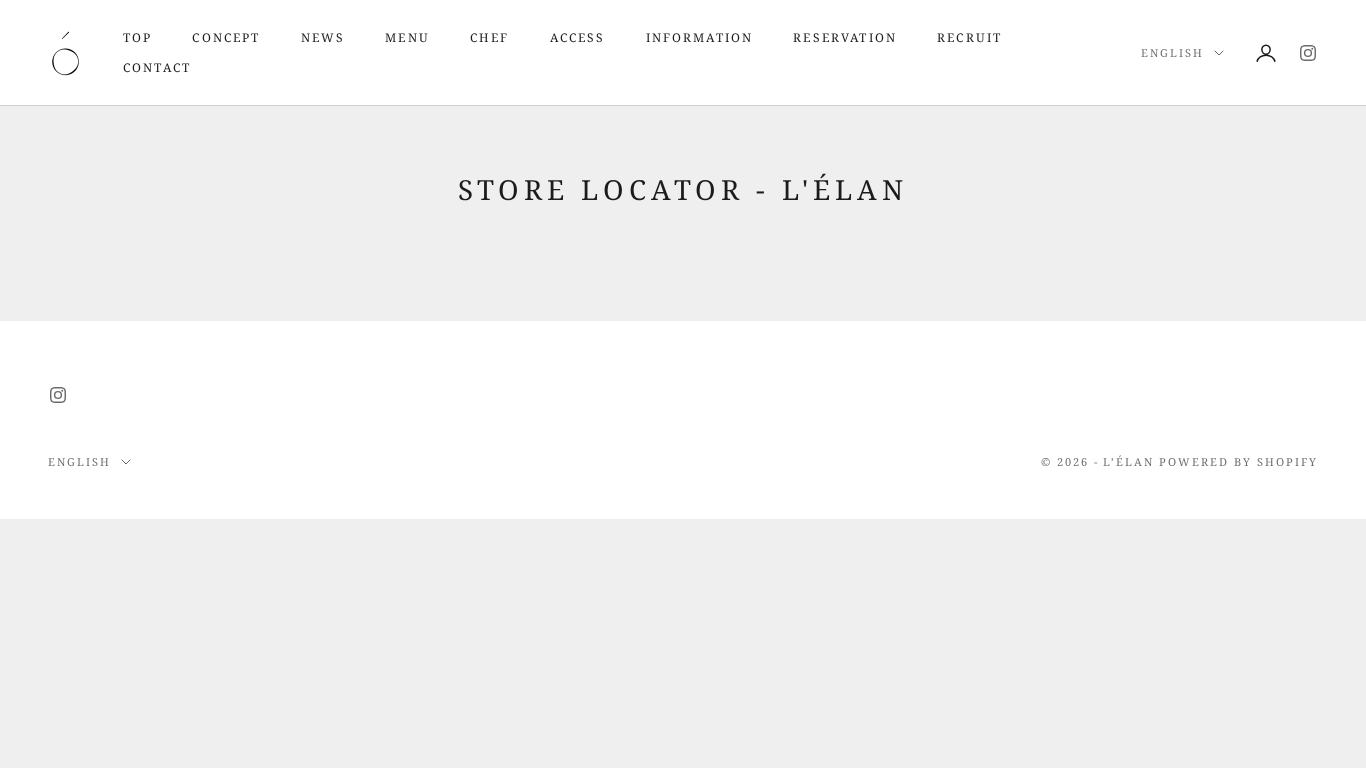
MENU (407, 37)
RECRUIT (969, 37)
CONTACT (157, 67)
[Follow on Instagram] (1308, 53)
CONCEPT (226, 37)
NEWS (323, 37)
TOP (137, 37)
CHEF (490, 37)
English (1172, 52)
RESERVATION (845, 37)
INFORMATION (700, 37)
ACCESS (578, 37)
